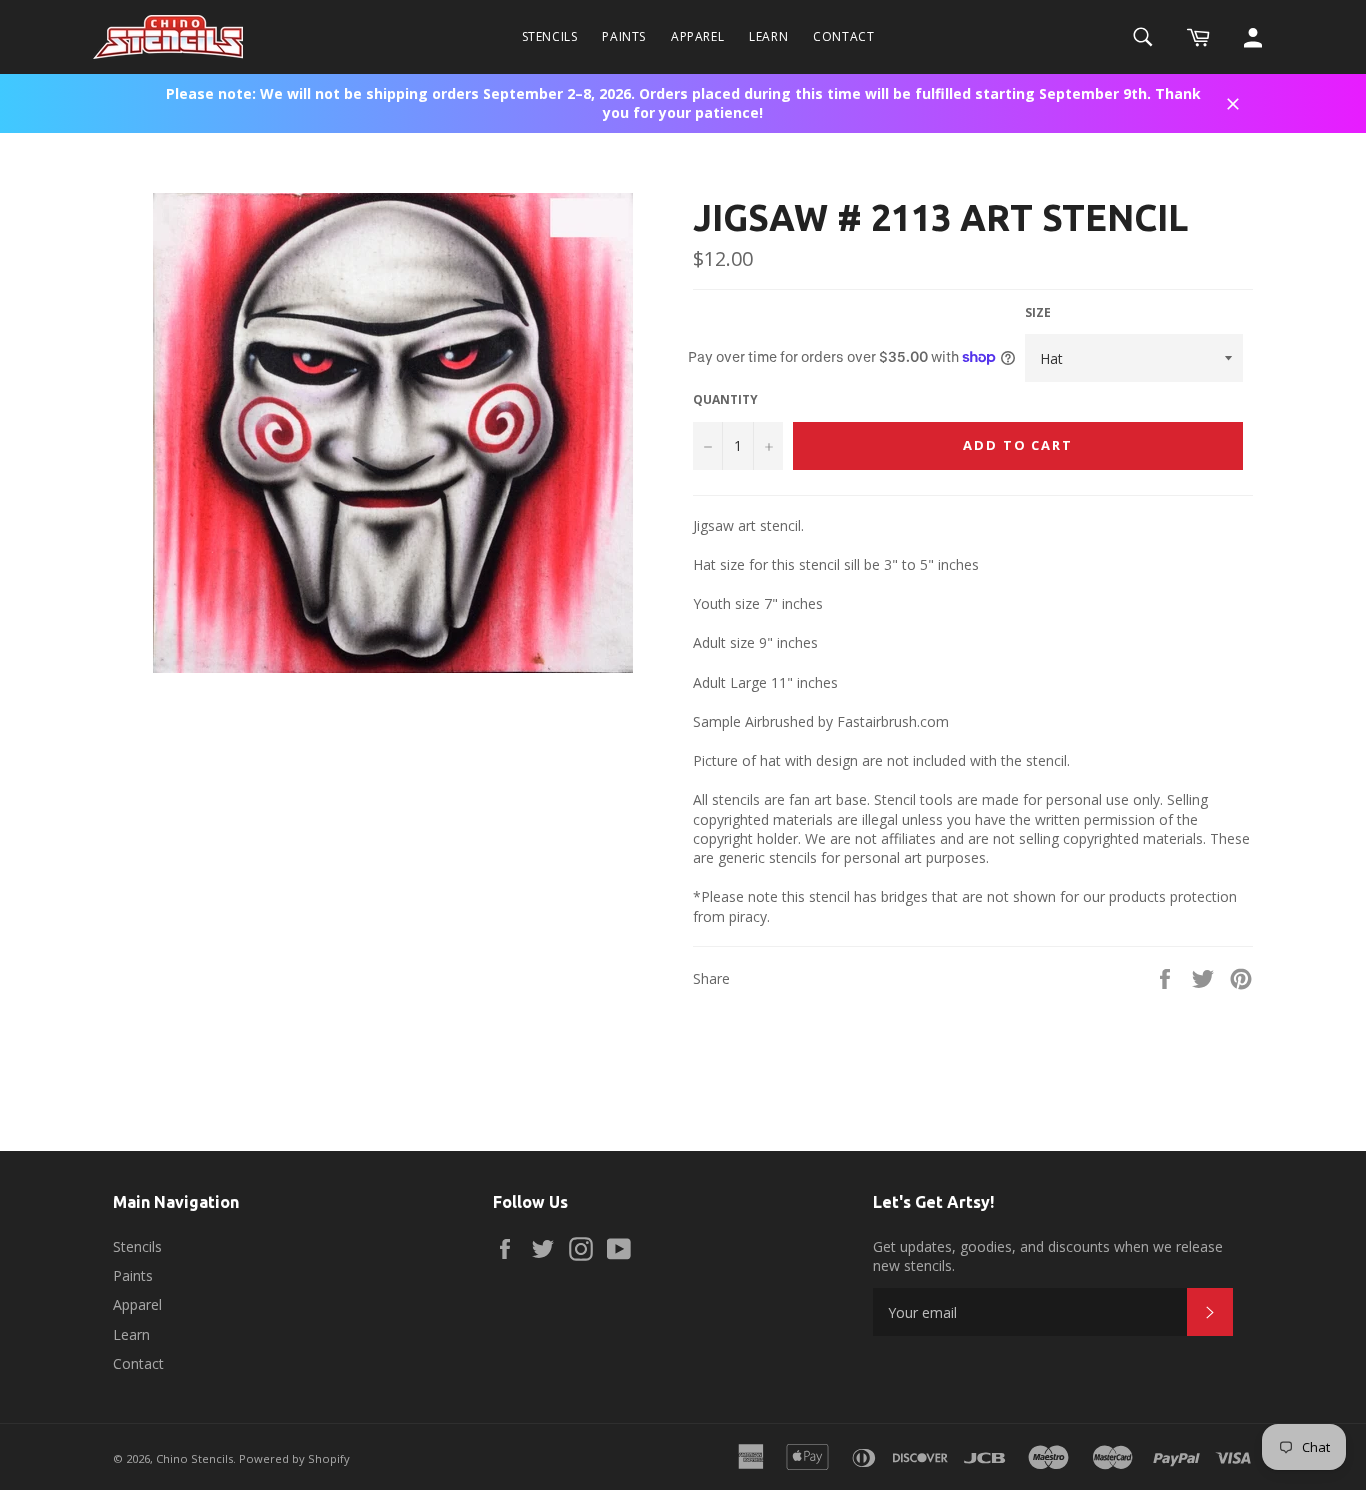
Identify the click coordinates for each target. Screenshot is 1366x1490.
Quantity (725, 400)
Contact (843, 36)
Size (1038, 313)
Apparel (697, 36)
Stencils (550, 36)
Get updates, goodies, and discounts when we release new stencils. (1048, 1256)
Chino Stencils (194, 1458)
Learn (768, 36)
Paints (624, 36)
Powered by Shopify (294, 1458)
